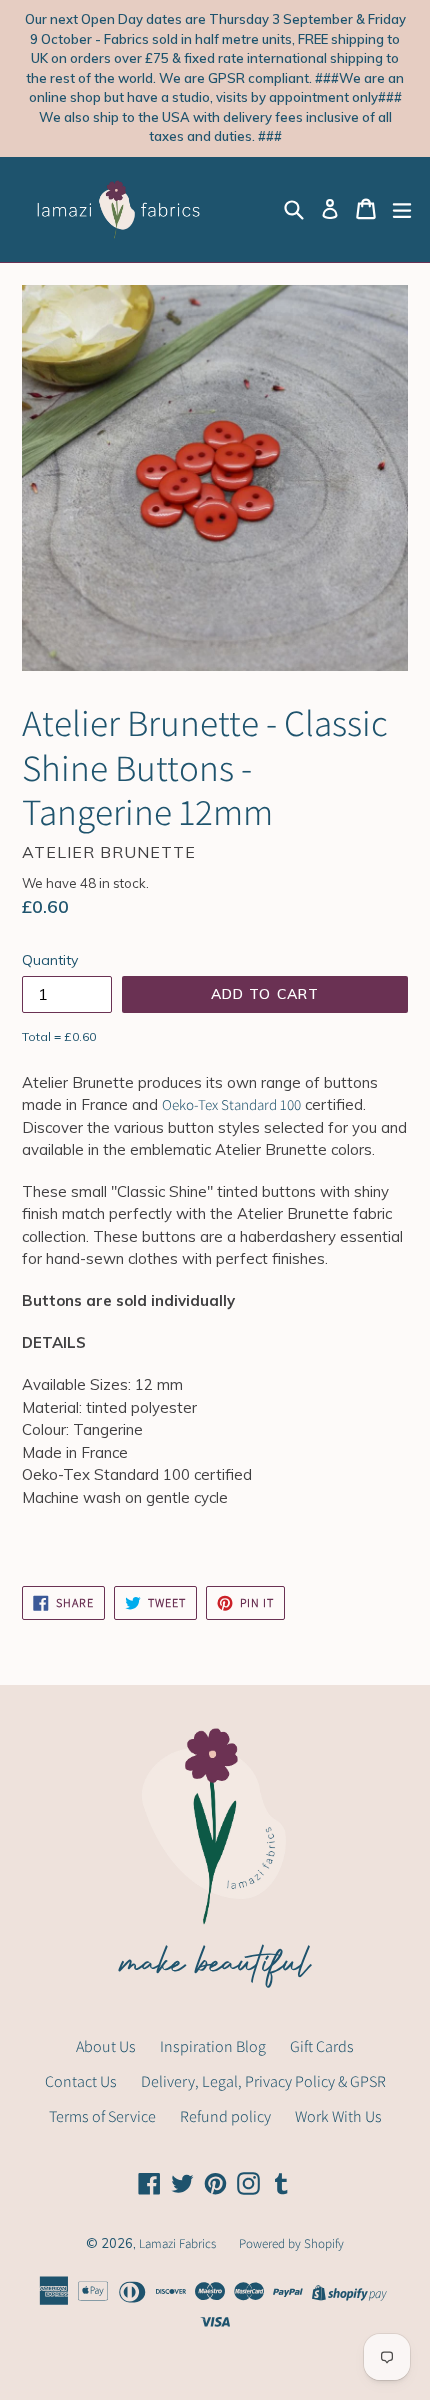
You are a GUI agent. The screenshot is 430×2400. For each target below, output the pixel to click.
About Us (106, 2046)
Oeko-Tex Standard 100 (231, 1104)
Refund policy (225, 2116)
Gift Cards (322, 2046)
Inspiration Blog (213, 2046)
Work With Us (338, 2116)
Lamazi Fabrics (179, 2243)
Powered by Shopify (291, 2243)
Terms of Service (102, 2116)
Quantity (50, 960)
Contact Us (81, 2081)
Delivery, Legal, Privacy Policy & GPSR (263, 2081)
